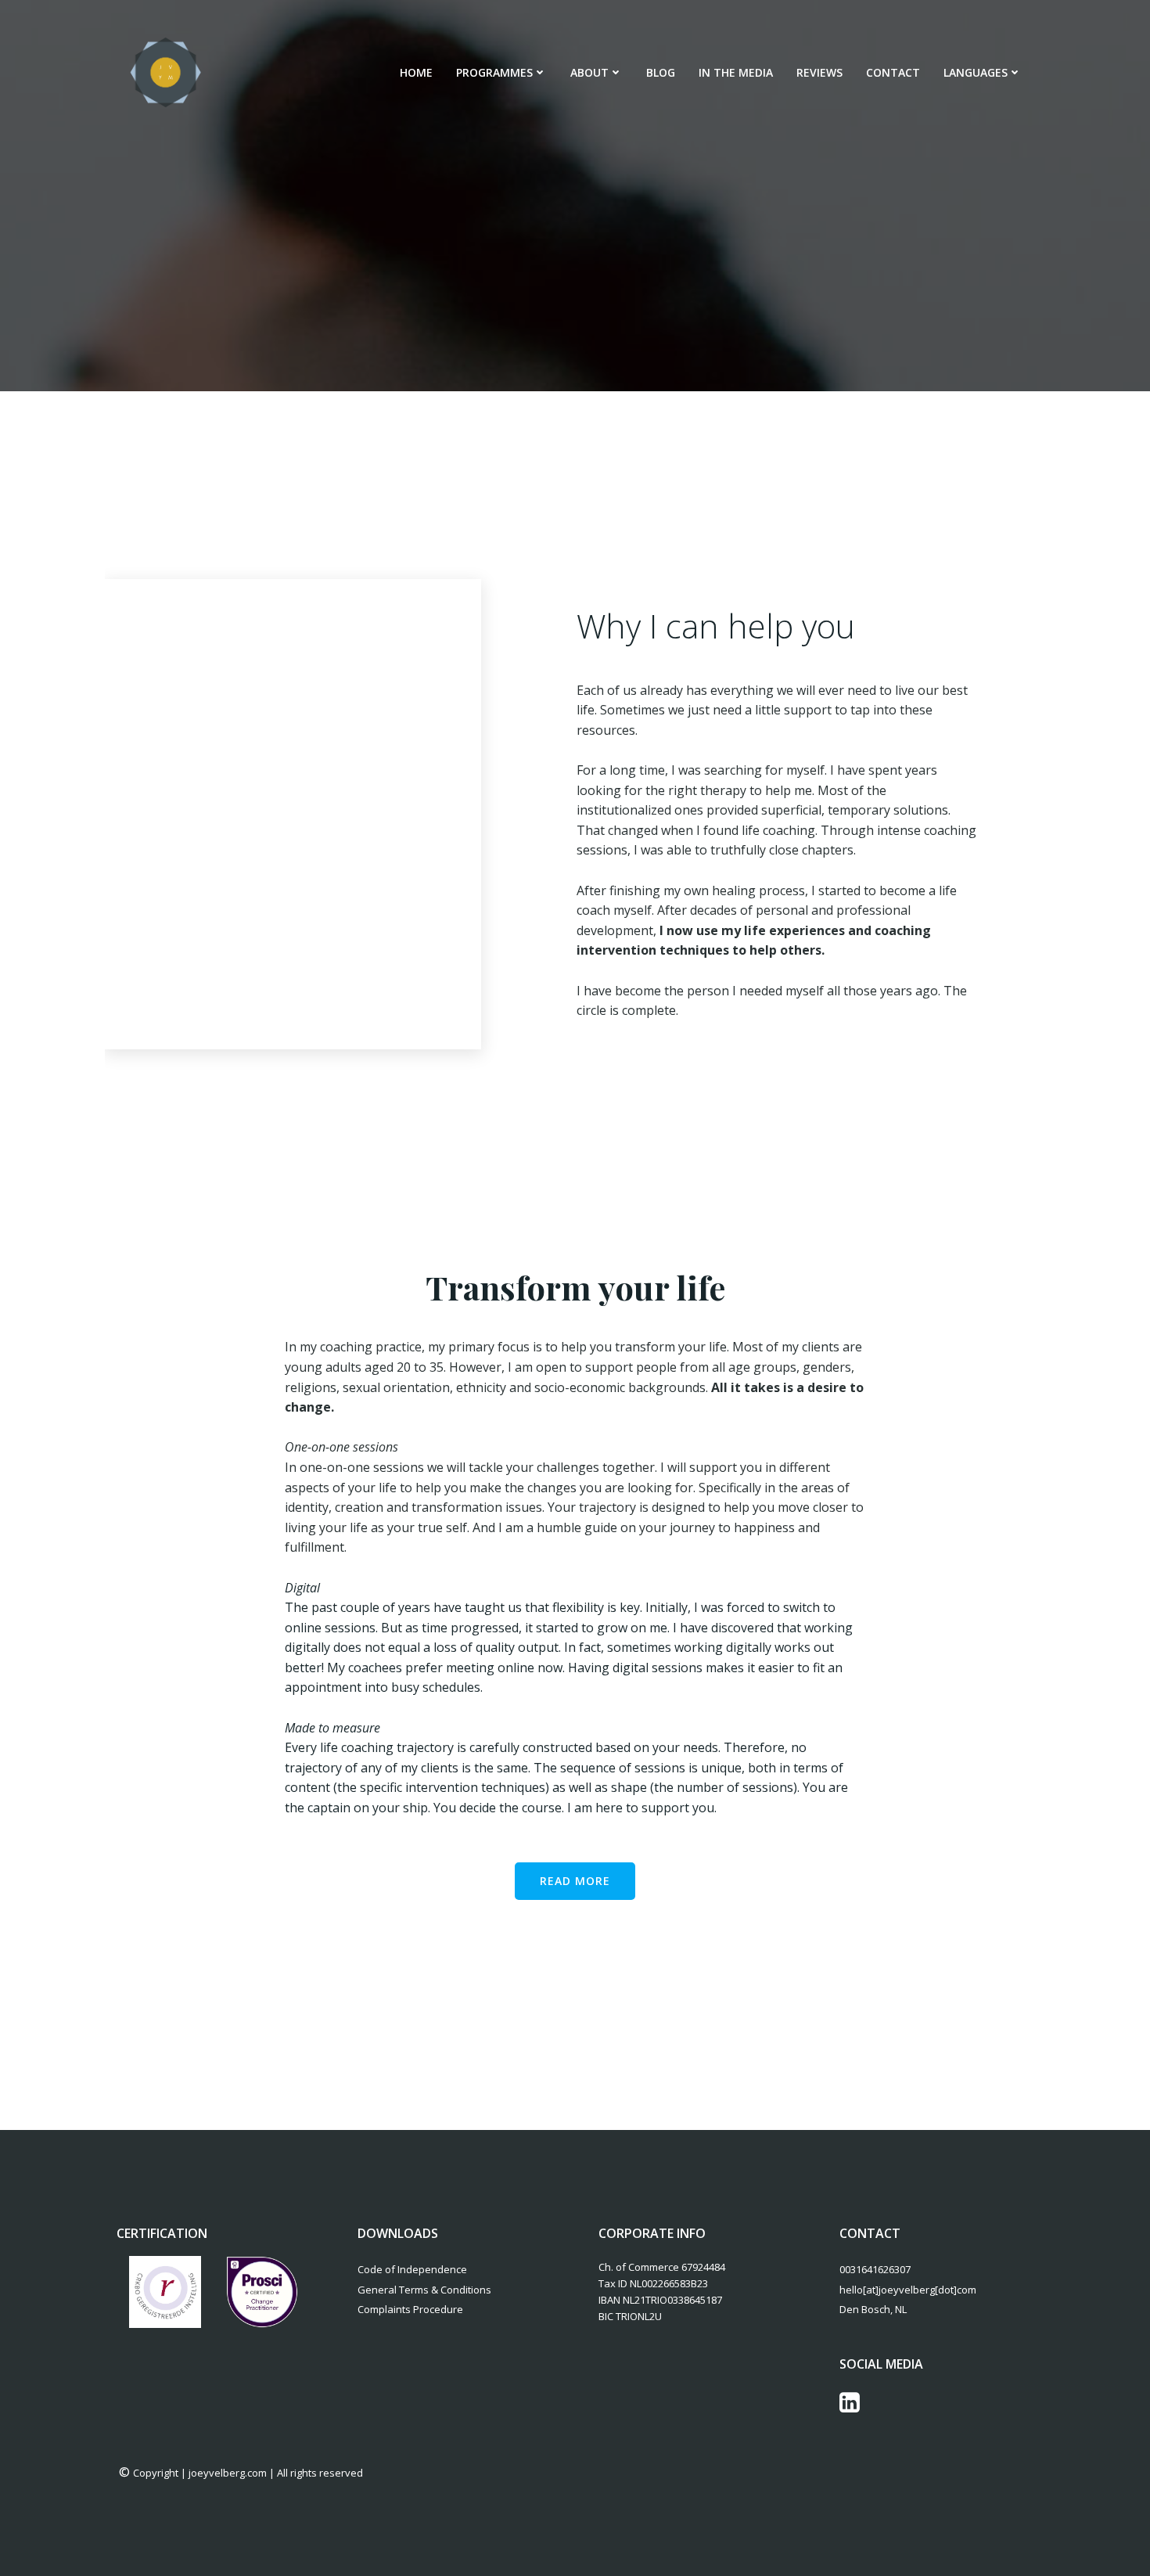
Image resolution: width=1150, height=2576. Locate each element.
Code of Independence (412, 2269)
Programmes (494, 72)
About (589, 72)
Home (416, 72)
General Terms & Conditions (424, 2290)
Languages (976, 72)
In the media (736, 72)
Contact (893, 72)
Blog (661, 72)
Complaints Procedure (410, 2309)
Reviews (819, 72)
